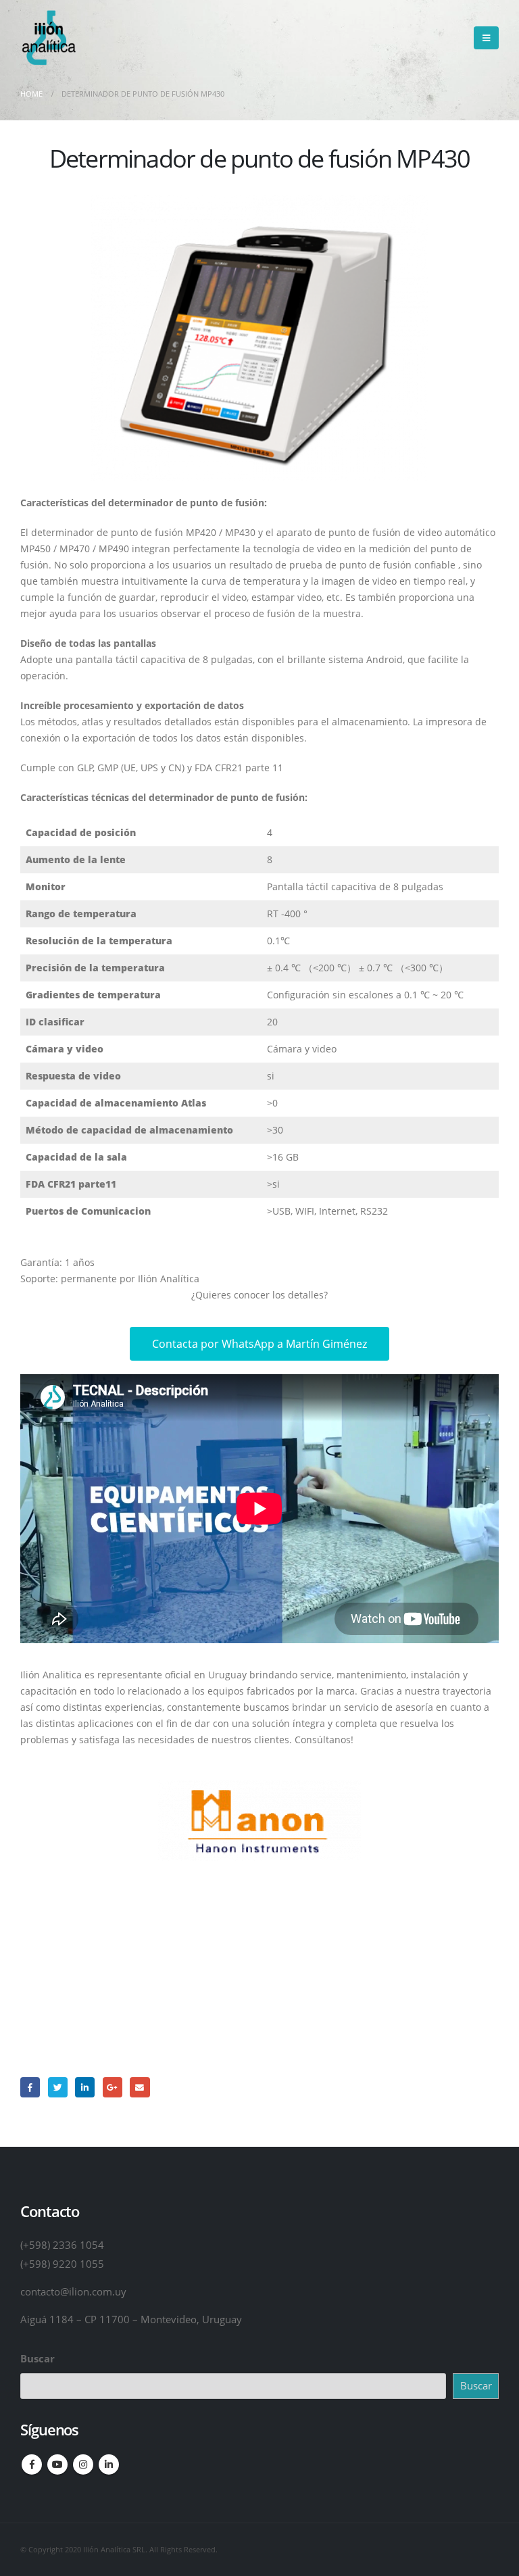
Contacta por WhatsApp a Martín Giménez (259, 1344)
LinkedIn (85, 2087)
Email (140, 2087)
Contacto (260, 1992)
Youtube (57, 2464)
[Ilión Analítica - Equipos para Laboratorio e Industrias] (48, 38)
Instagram (83, 2464)
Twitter (58, 2087)
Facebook (30, 2087)
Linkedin (109, 2464)
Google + (113, 2087)
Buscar (38, 2358)
